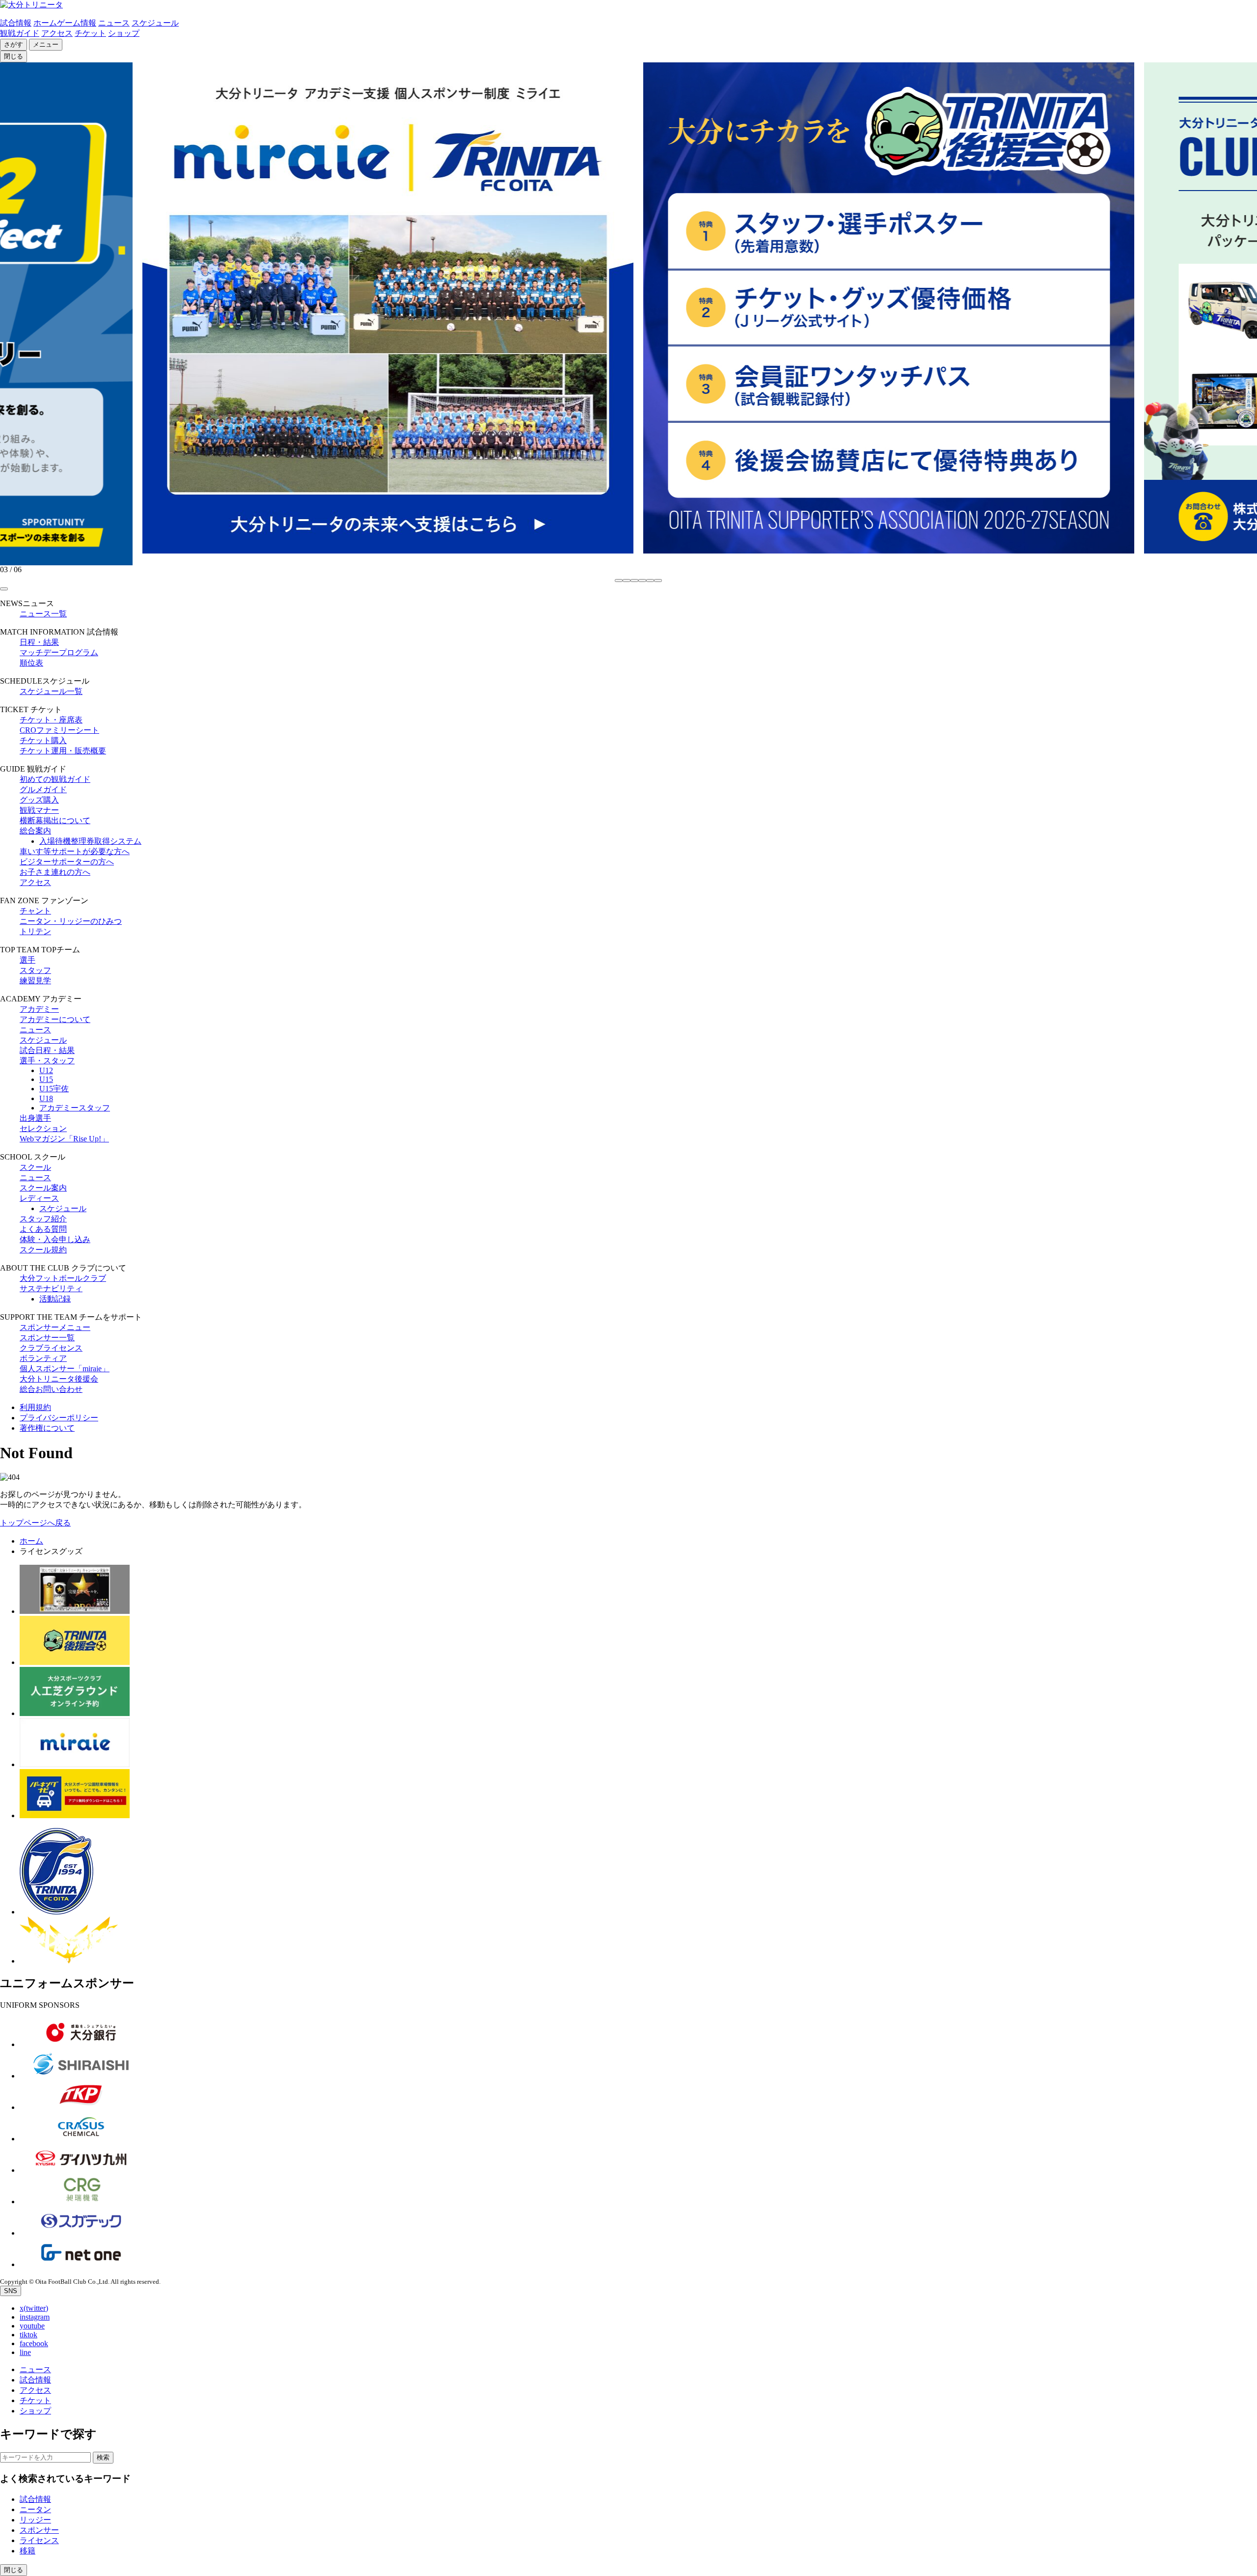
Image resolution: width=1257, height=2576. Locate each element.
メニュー (46, 44)
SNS (11, 2291)
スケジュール (155, 23)
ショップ (124, 33)
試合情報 (16, 23)
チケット (90, 33)
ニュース (114, 23)
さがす (14, 44)
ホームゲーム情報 (65, 23)
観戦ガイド (20, 33)
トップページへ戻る (35, 1523)
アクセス (57, 33)
